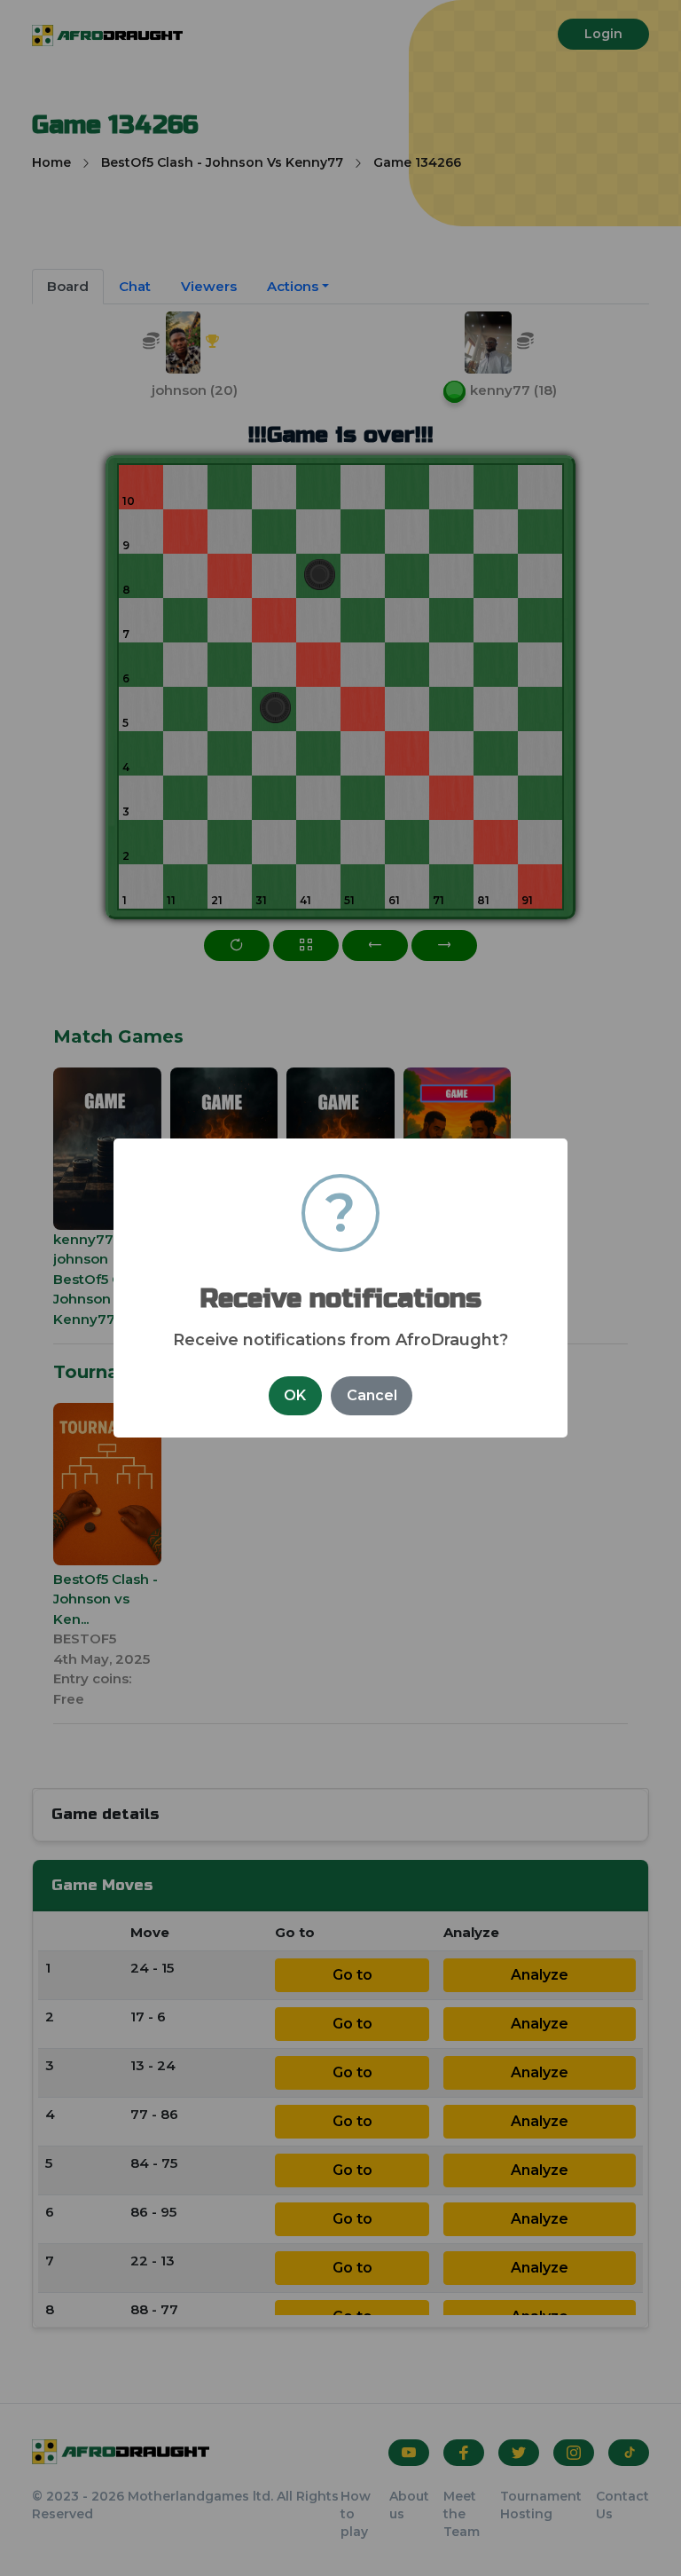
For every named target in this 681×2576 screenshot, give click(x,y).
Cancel (372, 1395)
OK (295, 1395)
